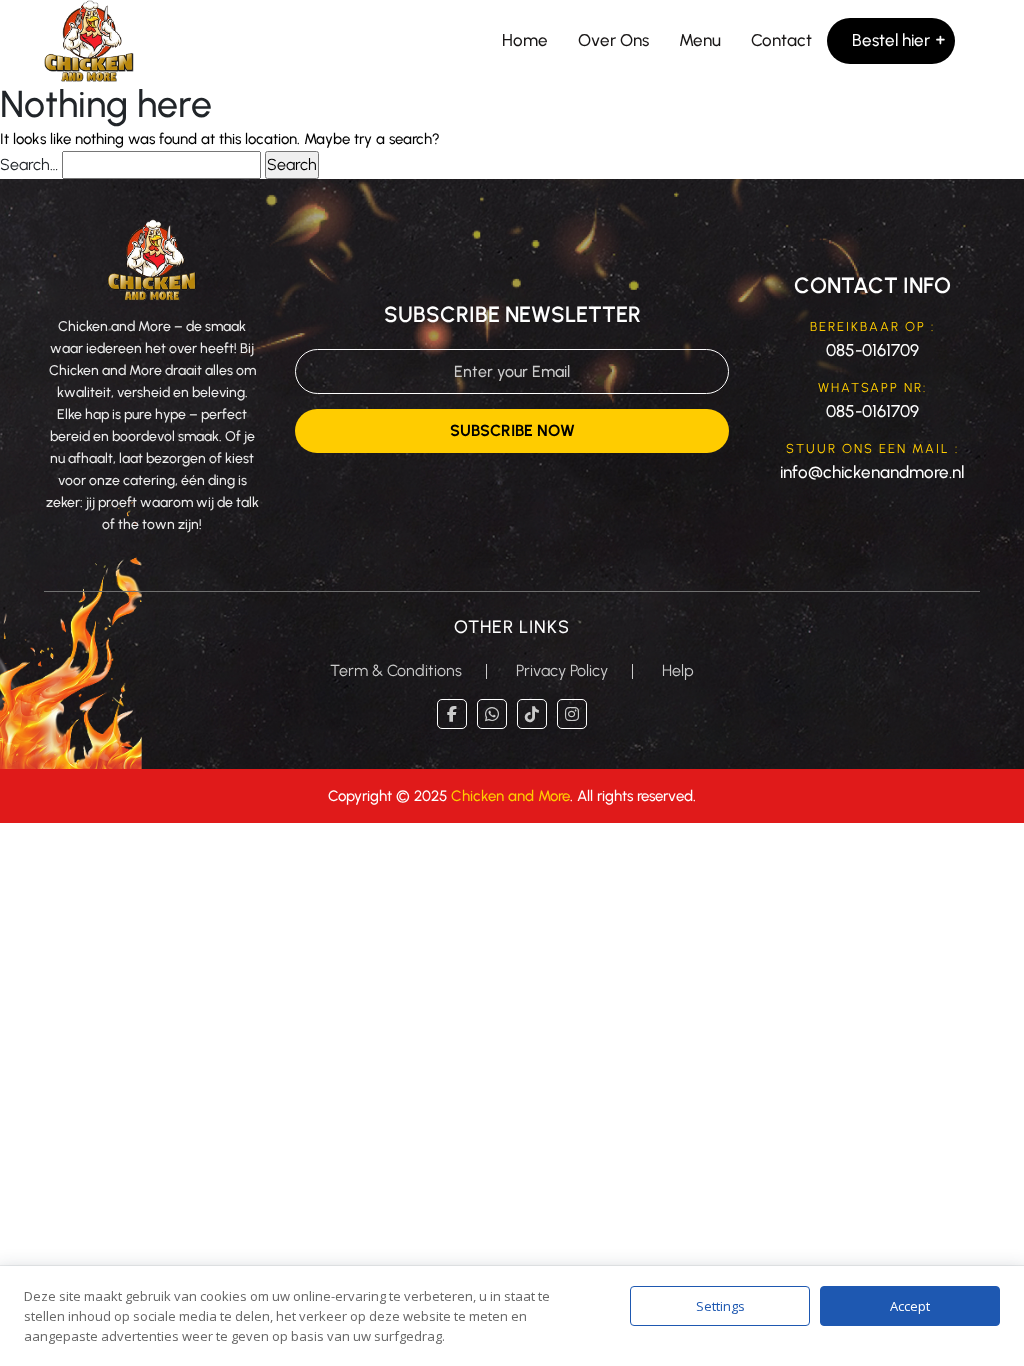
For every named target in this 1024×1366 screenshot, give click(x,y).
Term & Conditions (396, 670)
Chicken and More (510, 796)
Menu (700, 40)
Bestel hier (891, 40)
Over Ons (613, 40)
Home (525, 40)
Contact (781, 40)
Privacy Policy (562, 670)
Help (678, 670)
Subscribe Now (512, 430)
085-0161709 (872, 350)
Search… (29, 164)
